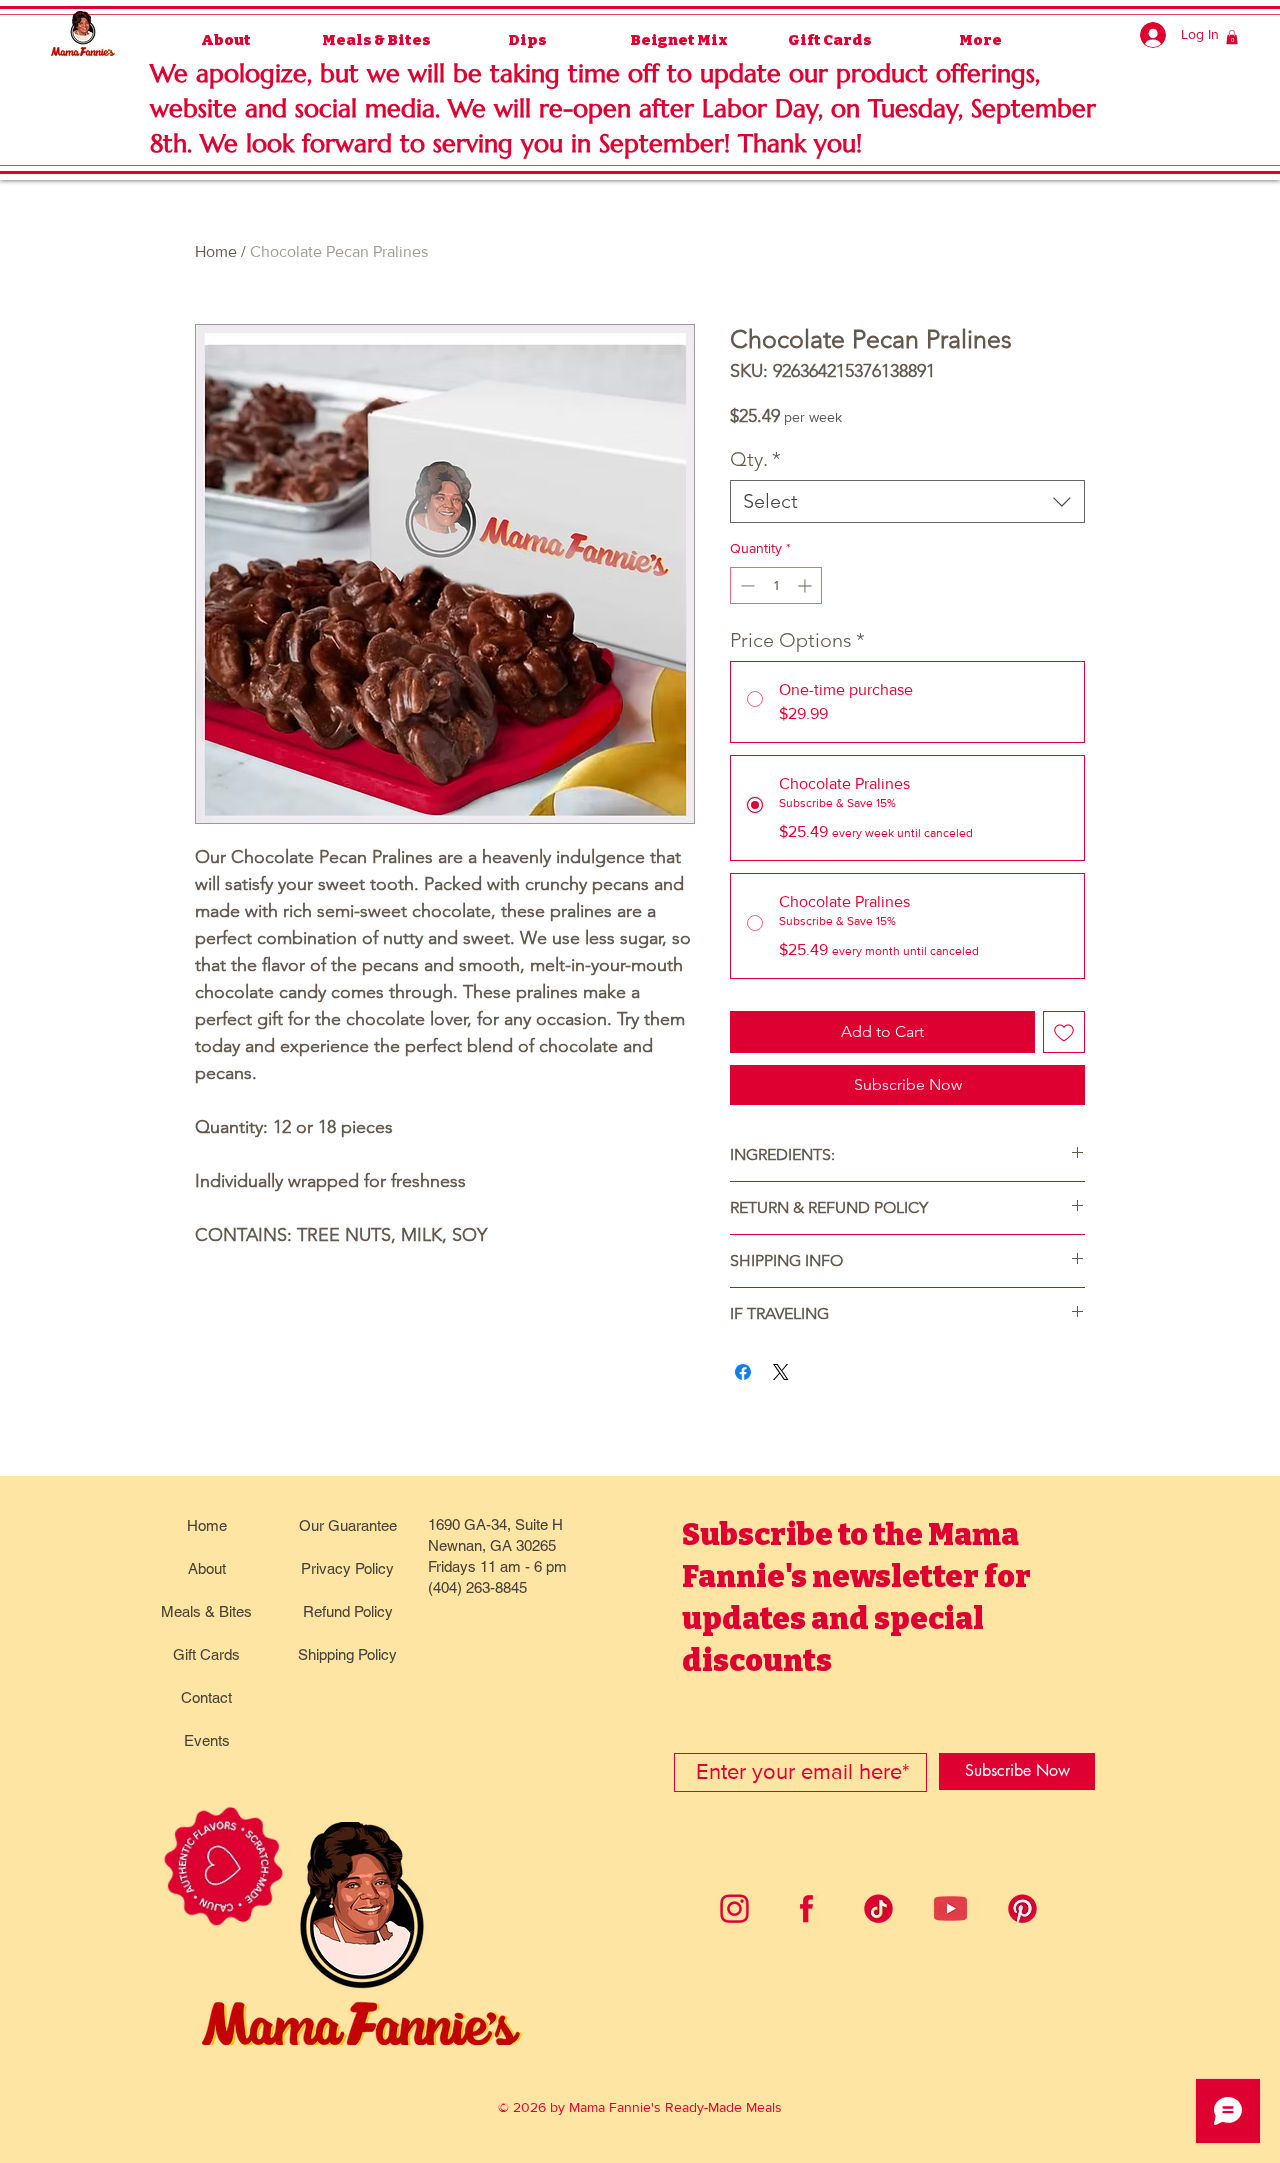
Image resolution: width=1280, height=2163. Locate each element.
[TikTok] (878, 1908)
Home (216, 251)
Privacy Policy (347, 1568)
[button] (1232, 37)
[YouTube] (950, 1908)
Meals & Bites (206, 1611)
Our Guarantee (348, 1525)
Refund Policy (348, 1611)
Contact (206, 1697)
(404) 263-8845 (477, 1587)
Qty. (755, 459)
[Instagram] (734, 1908)
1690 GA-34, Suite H (495, 1524)
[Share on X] (781, 1372)
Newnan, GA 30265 (492, 1545)
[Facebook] (806, 1908)
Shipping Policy (347, 1654)
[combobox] (907, 501)
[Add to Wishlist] (1064, 1032)
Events (207, 1740)
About (207, 1568)
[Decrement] (745, 585)
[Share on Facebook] (743, 1372)
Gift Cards (206, 1654)
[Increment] (806, 585)
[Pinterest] (1022, 1908)
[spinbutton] (776, 585)
